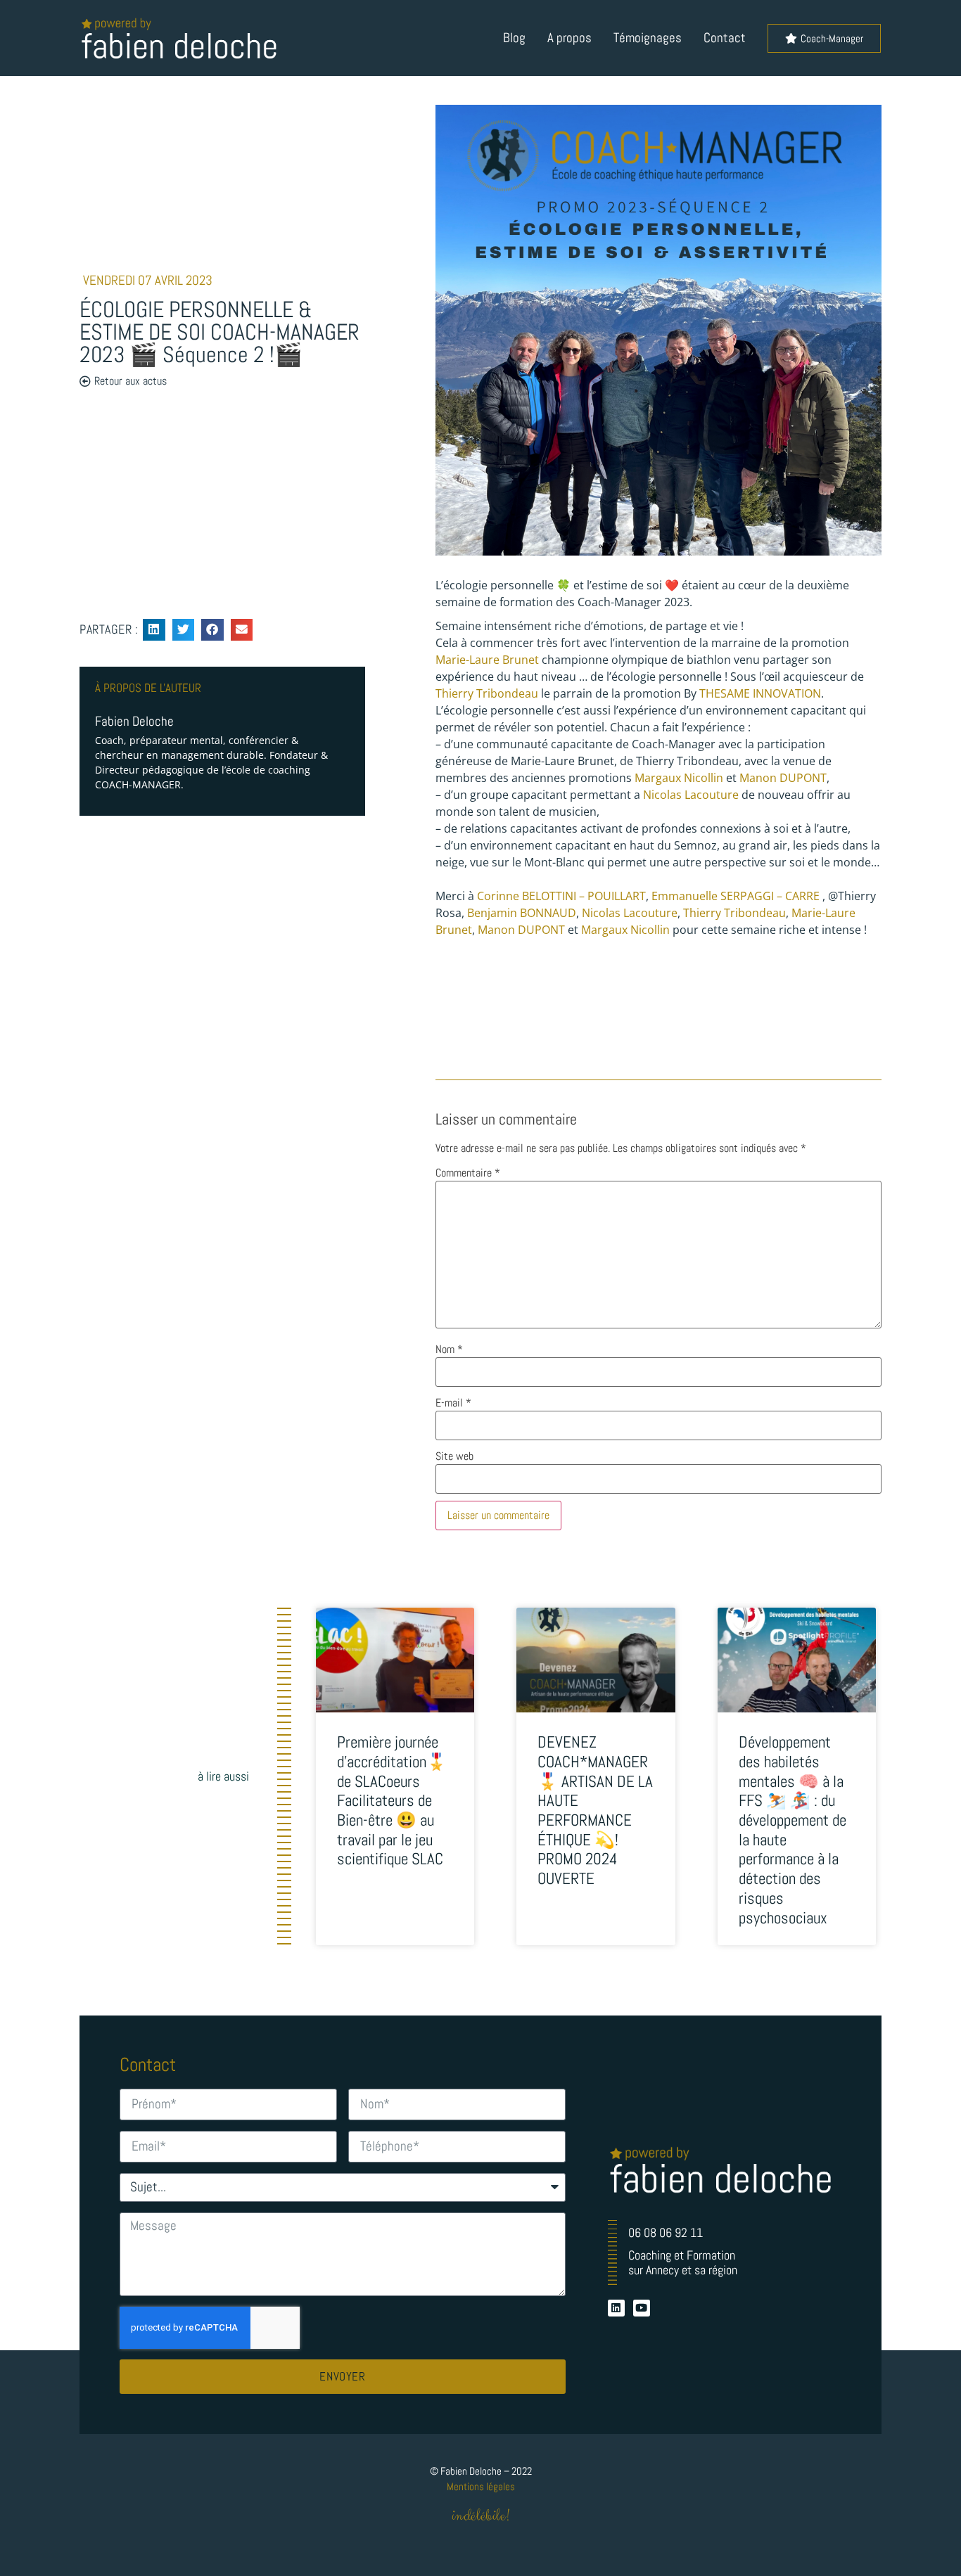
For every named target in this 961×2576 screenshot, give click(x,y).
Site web (454, 1456)
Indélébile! (481, 2516)
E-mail (453, 1403)
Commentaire (468, 1173)
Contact (725, 38)
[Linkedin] (616, 2308)
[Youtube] (642, 2308)
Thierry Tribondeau (487, 693)
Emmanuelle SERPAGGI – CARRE (736, 896)
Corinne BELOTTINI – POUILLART (561, 896)
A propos (569, 38)
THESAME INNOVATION (760, 693)
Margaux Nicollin (679, 778)
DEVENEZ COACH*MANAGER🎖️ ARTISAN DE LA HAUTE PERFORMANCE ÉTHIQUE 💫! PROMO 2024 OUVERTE (595, 1810)
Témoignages (648, 38)
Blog (514, 38)
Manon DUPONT (783, 778)
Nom (449, 1350)
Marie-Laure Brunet (487, 660)
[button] (154, 630)
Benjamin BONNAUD (522, 913)
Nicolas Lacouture (691, 795)
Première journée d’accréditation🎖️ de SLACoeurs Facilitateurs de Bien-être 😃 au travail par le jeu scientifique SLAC (392, 1800)
